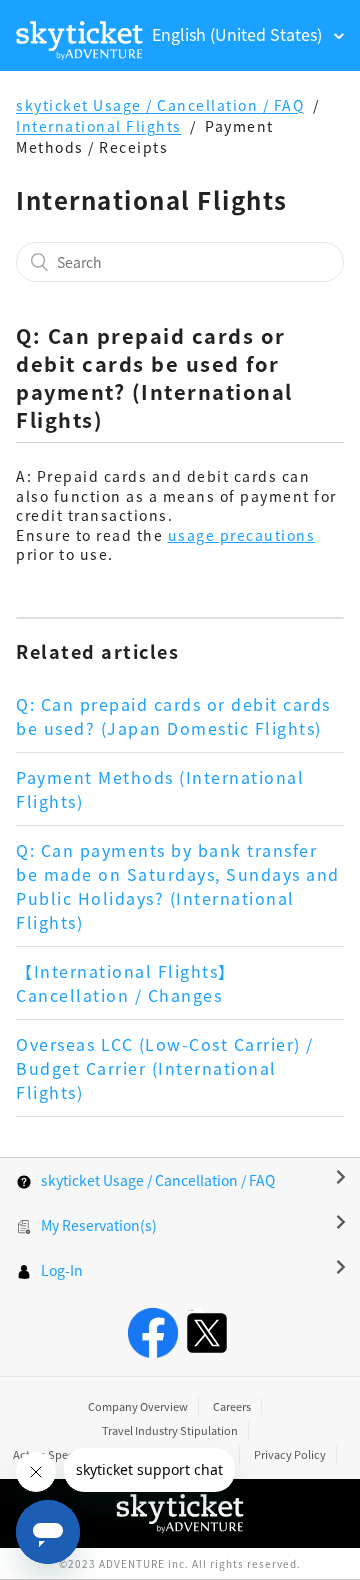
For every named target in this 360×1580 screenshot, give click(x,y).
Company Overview (138, 1406)
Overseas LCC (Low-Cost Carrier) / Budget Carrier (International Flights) (165, 1068)
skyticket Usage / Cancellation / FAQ (160, 105)
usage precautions (242, 535)
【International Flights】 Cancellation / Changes (126, 983)
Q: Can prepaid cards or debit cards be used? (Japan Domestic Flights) (173, 716)
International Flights (99, 126)
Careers (232, 1406)
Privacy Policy (290, 1454)
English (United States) (239, 34)
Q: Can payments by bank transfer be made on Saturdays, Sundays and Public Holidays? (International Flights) (178, 886)
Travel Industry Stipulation (170, 1430)
